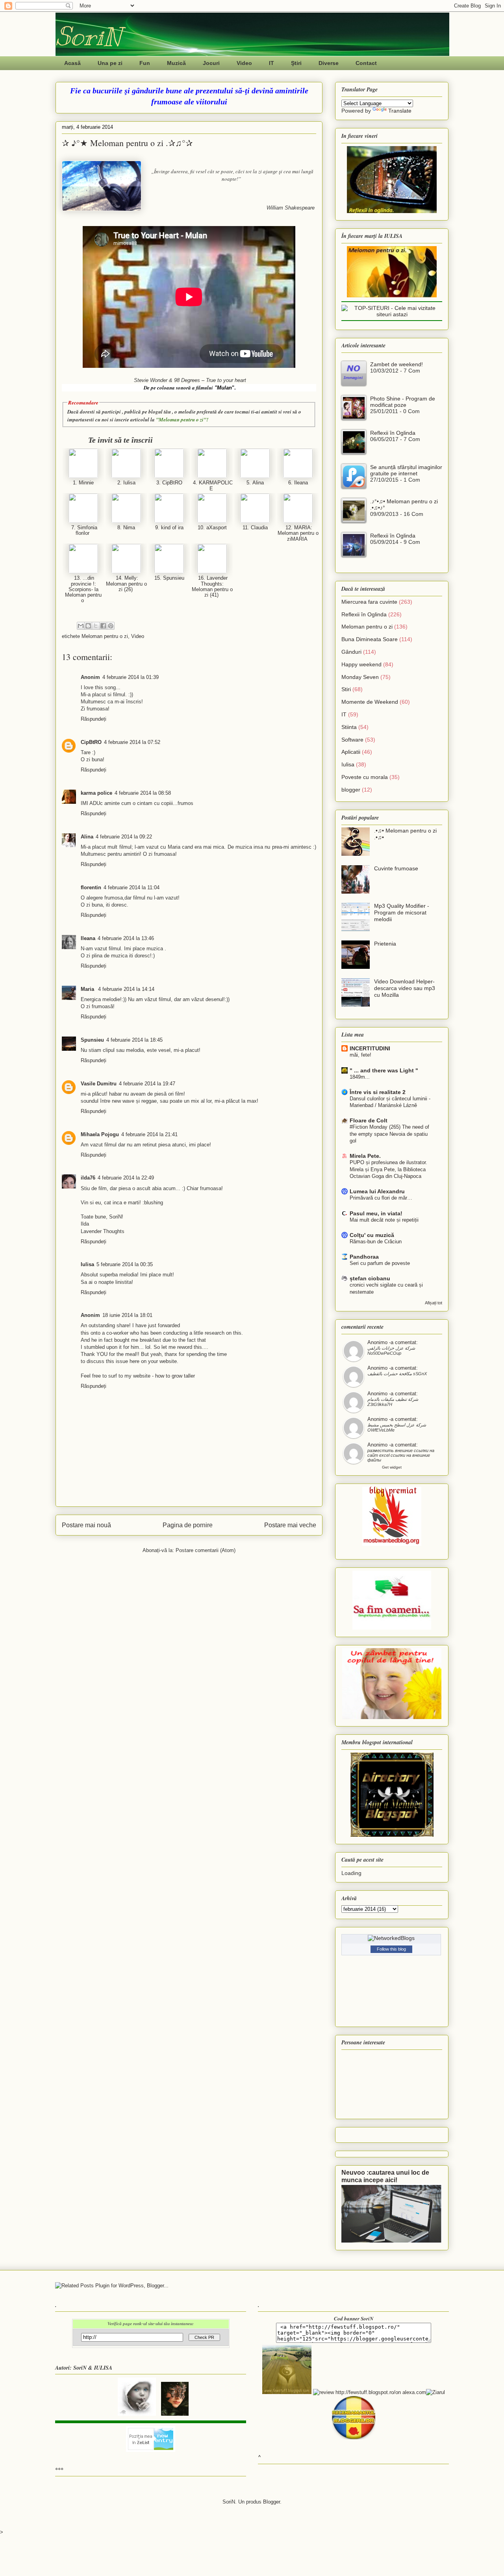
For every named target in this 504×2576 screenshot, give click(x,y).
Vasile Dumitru (99, 1084)
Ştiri (296, 63)
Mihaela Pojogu (100, 1134)
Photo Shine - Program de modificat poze (403, 402)
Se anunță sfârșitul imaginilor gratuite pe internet (406, 470)
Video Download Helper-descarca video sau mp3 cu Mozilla (405, 988)
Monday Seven (360, 677)
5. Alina (255, 483)
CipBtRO (91, 742)
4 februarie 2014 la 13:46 (126, 938)
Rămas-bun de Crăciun (376, 1242)
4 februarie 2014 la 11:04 (132, 887)
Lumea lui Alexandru (377, 1191)
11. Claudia (255, 528)
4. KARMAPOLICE (212, 485)
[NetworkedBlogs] (391, 1938)
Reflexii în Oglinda (393, 433)
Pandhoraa (364, 1257)
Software (352, 740)
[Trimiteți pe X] (96, 626)
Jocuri (211, 63)
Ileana (88, 938)
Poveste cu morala (365, 777)
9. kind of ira (169, 528)
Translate (400, 111)
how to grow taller (175, 1376)
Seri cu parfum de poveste (380, 1263)
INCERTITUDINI (370, 1048)
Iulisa (87, 1264)
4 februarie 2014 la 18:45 (134, 1040)
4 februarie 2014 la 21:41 (149, 1134)
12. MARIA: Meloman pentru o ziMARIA (298, 533)
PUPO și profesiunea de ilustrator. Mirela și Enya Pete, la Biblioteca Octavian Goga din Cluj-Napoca (388, 1169)
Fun (145, 63)
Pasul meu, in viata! (376, 1213)
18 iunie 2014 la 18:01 (127, 1315)
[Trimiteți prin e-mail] (81, 626)
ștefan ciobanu (370, 1278)
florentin (91, 887)
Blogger (271, 2502)
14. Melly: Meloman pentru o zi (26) (126, 584)
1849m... (360, 1077)
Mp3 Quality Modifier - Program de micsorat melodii (402, 912)
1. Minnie (83, 483)
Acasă (72, 63)
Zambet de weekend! (397, 364)
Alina (87, 837)
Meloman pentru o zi (105, 636)
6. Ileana (298, 483)
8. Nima (126, 528)
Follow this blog (391, 1949)
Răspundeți (94, 719)
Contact (366, 63)
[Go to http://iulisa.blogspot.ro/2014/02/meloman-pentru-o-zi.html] (126, 476)
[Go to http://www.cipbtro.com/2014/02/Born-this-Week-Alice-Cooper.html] (169, 476)
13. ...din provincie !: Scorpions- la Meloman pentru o (83, 589)
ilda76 (88, 1178)
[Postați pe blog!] (88, 626)
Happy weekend (361, 664)
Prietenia (385, 944)
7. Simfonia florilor (83, 530)
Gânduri (351, 652)
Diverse (329, 63)
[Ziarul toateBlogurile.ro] (435, 2392)
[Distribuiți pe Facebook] (103, 626)
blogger (351, 790)
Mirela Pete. (365, 1156)
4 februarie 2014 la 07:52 (132, 742)
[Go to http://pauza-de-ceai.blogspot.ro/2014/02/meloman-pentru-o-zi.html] (255, 476)
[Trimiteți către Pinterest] (111, 626)
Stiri (346, 689)
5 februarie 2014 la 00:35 (125, 1264)
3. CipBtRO (169, 483)
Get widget (392, 1467)
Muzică (176, 63)
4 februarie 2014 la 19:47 (147, 1084)
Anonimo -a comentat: (393, 1342)
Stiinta (349, 727)
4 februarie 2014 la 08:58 (143, 793)
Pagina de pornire (188, 1525)
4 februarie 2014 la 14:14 (126, 989)
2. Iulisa (126, 483)
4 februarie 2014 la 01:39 (131, 677)
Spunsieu (92, 1040)
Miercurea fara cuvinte (369, 602)
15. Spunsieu (169, 578)
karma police (96, 793)
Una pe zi (110, 63)
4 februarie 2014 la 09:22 (124, 837)
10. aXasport (212, 528)
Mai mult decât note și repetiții (384, 1220)
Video (244, 63)
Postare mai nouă (86, 1525)
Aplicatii (351, 752)
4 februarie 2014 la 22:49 (126, 1178)
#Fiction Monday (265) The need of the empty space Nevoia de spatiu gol (389, 1134)
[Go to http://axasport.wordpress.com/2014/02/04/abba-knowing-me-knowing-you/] (212, 521)
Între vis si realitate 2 (378, 1092)
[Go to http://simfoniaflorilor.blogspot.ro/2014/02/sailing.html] (83, 521)
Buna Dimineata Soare (370, 639)
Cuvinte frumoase (396, 868)
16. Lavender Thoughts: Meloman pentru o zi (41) (212, 586)
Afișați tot (434, 1303)
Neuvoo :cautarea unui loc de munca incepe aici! (385, 2176)
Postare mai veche (290, 1525)
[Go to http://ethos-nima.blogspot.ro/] (126, 521)
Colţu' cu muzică (372, 1235)
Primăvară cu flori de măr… (381, 1198)
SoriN (88, 36)
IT (271, 63)
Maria (88, 989)
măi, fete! (360, 1055)
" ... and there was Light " (384, 1070)
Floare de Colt (369, 1120)
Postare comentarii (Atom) (206, 1550)
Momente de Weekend (370, 702)
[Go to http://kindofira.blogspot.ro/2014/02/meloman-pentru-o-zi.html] (169, 521)
